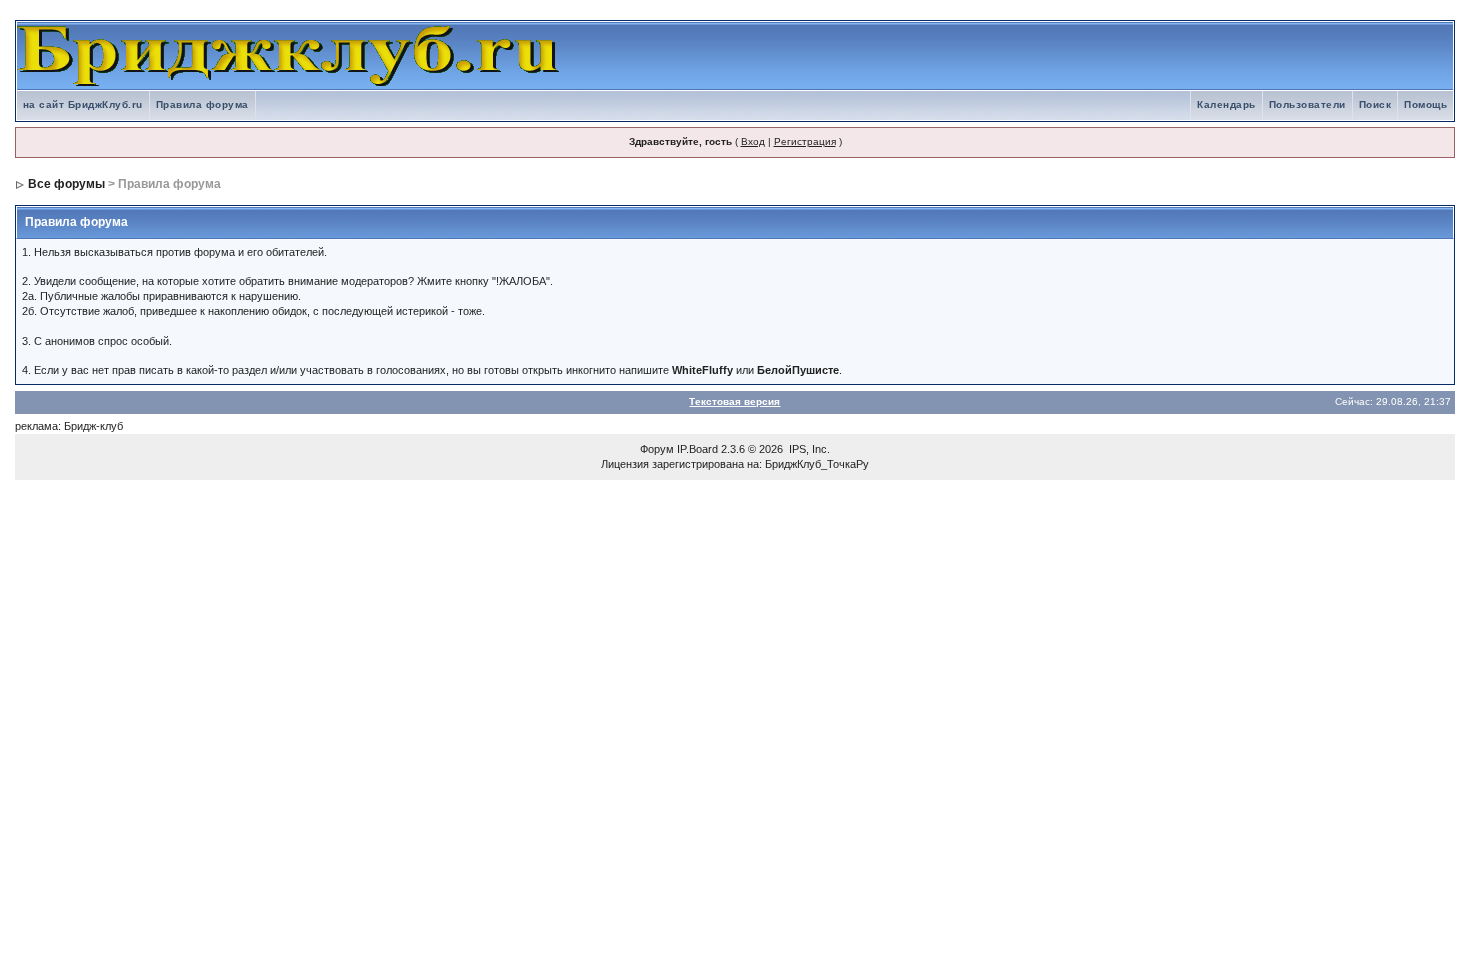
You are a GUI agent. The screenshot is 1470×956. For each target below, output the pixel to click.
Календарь (1226, 104)
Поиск (1375, 104)
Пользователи (1307, 104)
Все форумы (66, 184)
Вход (753, 141)
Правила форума (202, 104)
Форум (657, 449)
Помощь (1425, 104)
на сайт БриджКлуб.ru (83, 104)
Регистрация (805, 141)
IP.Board (697, 449)
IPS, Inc (808, 449)
